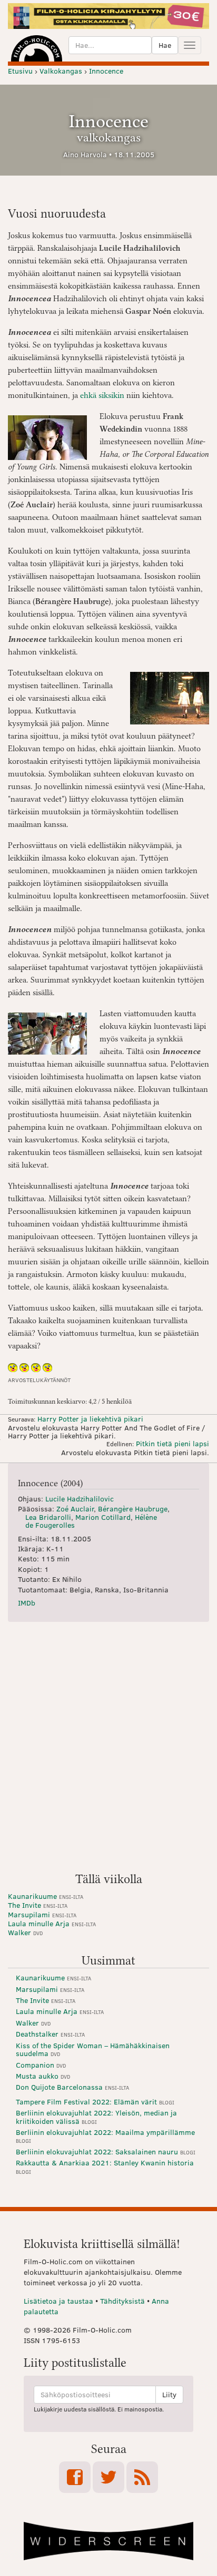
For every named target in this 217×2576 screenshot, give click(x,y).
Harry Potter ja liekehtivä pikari (90, 1419)
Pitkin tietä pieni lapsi (172, 1443)
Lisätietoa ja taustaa (58, 2301)
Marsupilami (42, 1914)
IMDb (27, 1603)
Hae (165, 45)
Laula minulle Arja (52, 1923)
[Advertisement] (108, 1751)
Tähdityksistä (122, 2301)
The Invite (38, 1905)
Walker (25, 1932)
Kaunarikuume (46, 1896)
